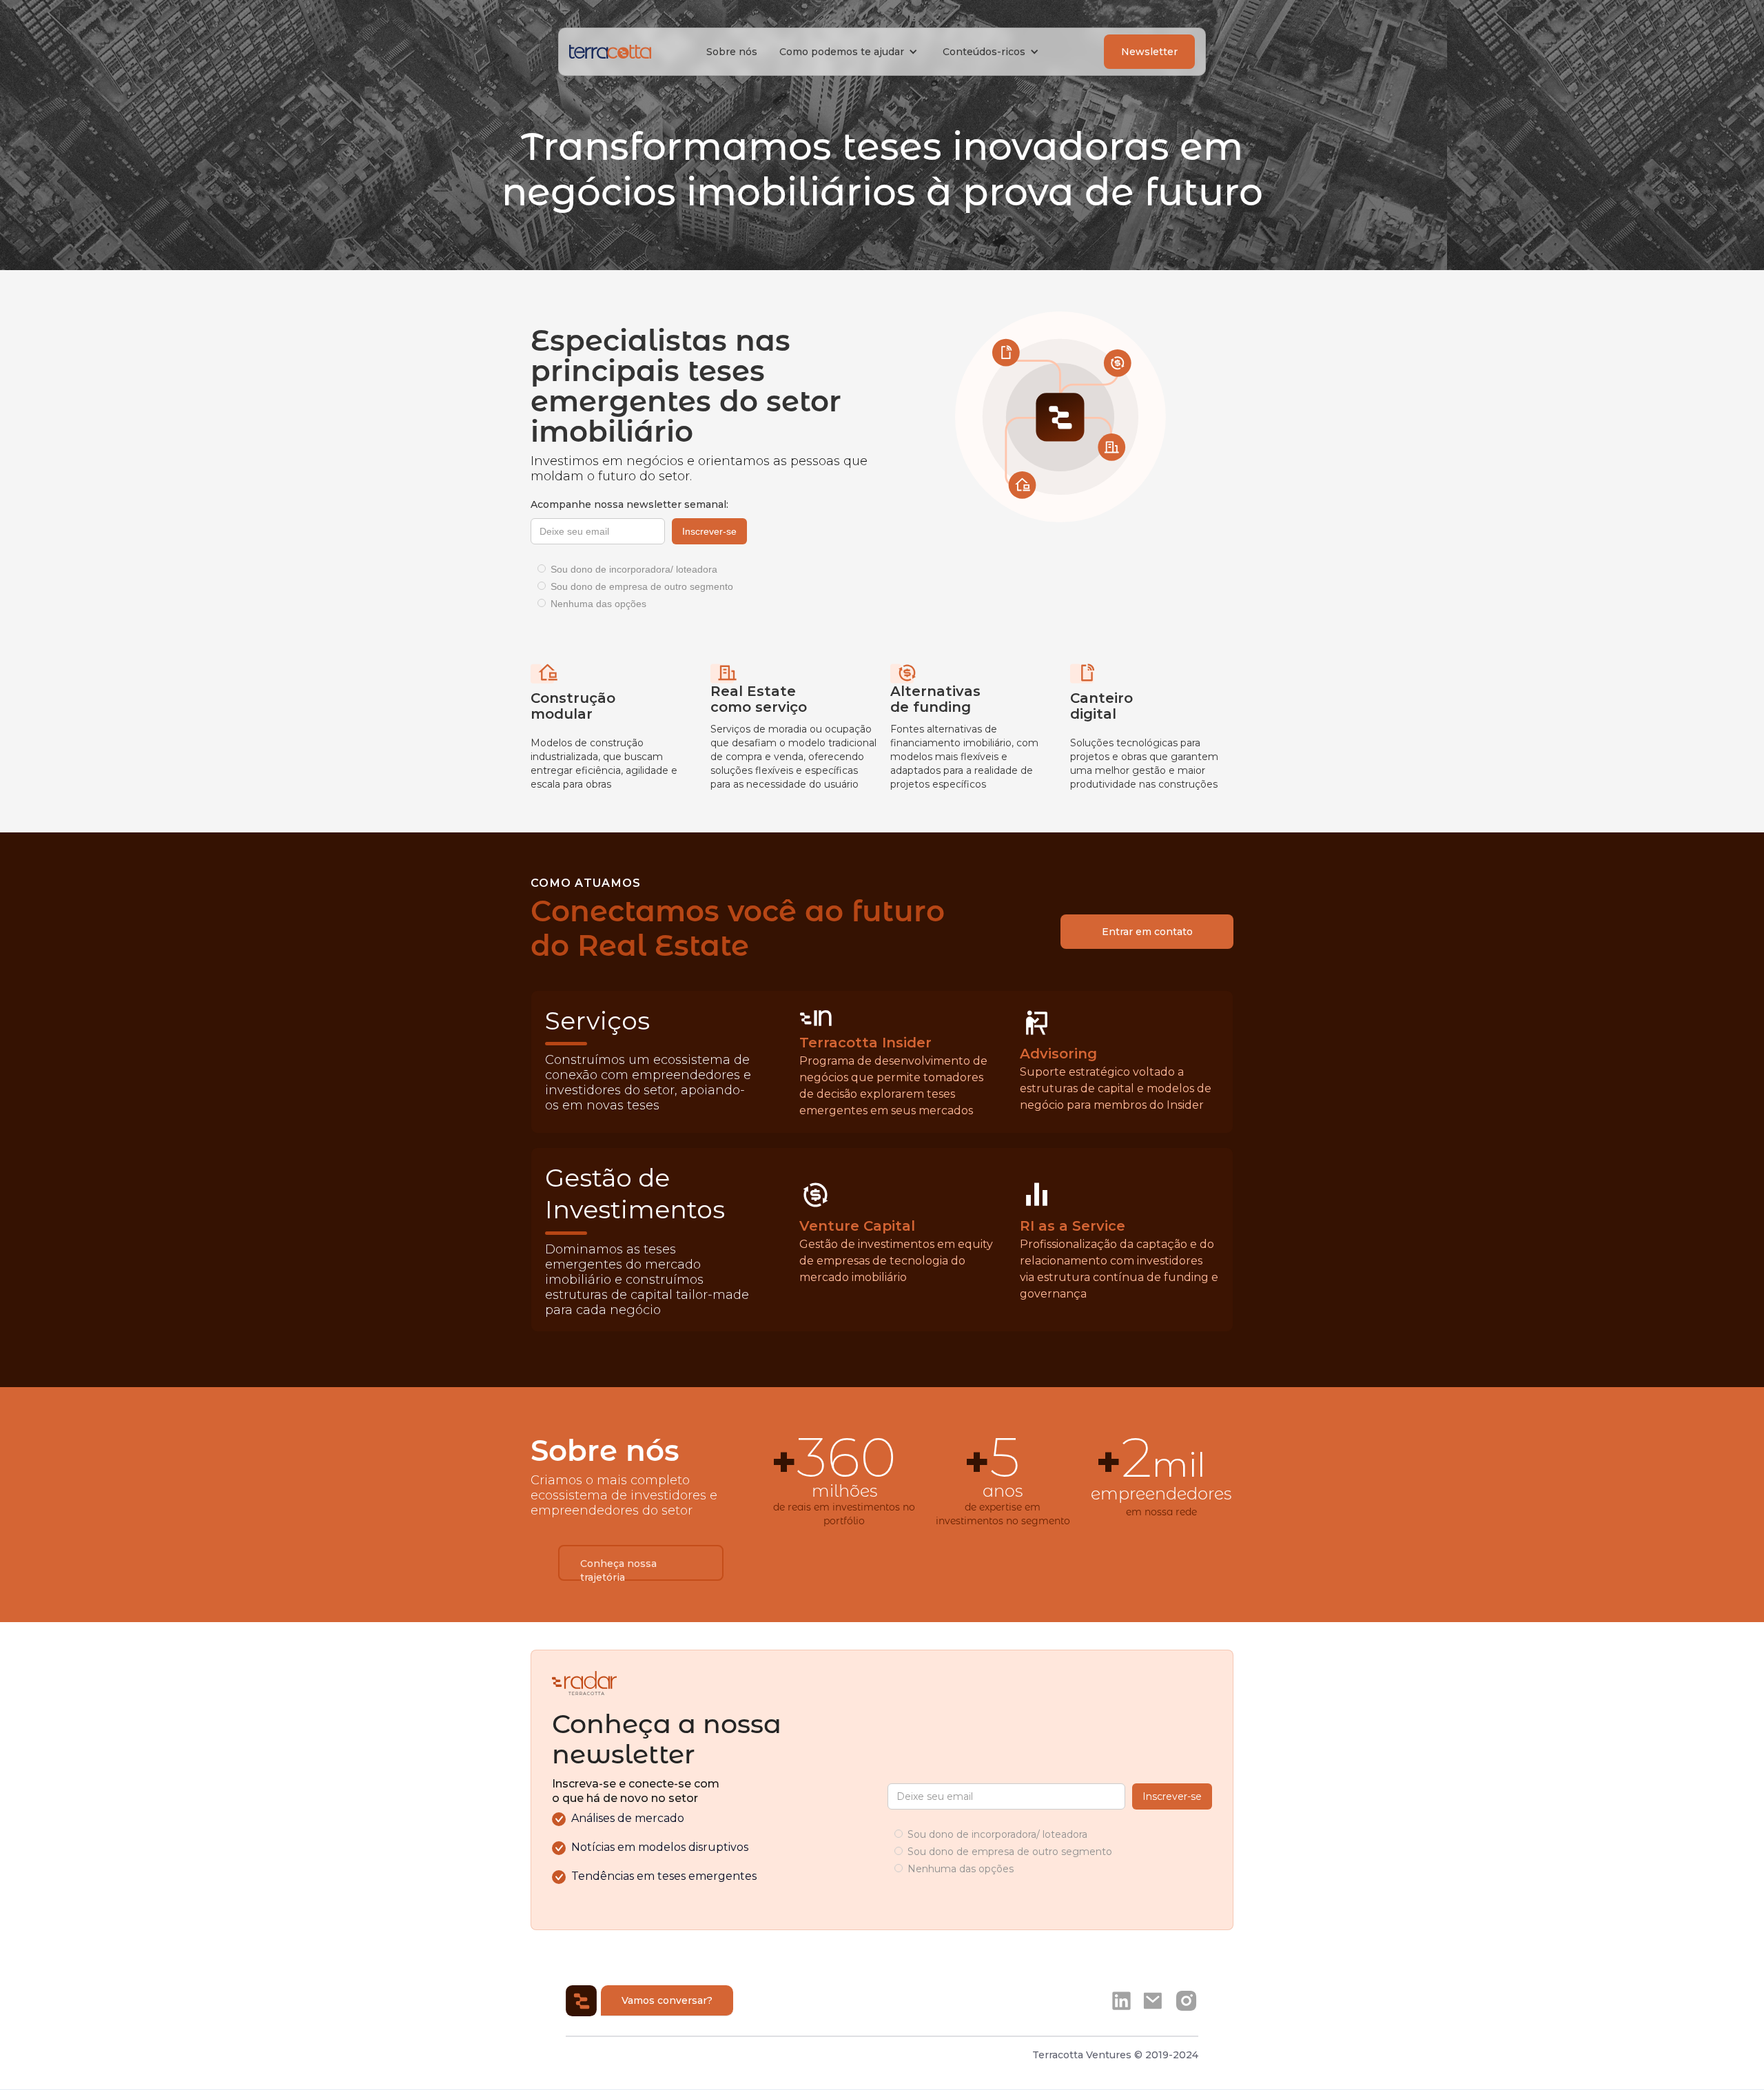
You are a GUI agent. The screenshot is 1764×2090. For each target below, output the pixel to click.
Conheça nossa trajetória (618, 1569)
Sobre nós (732, 52)
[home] (610, 52)
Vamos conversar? (667, 2000)
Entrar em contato (1147, 932)
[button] (850, 52)
